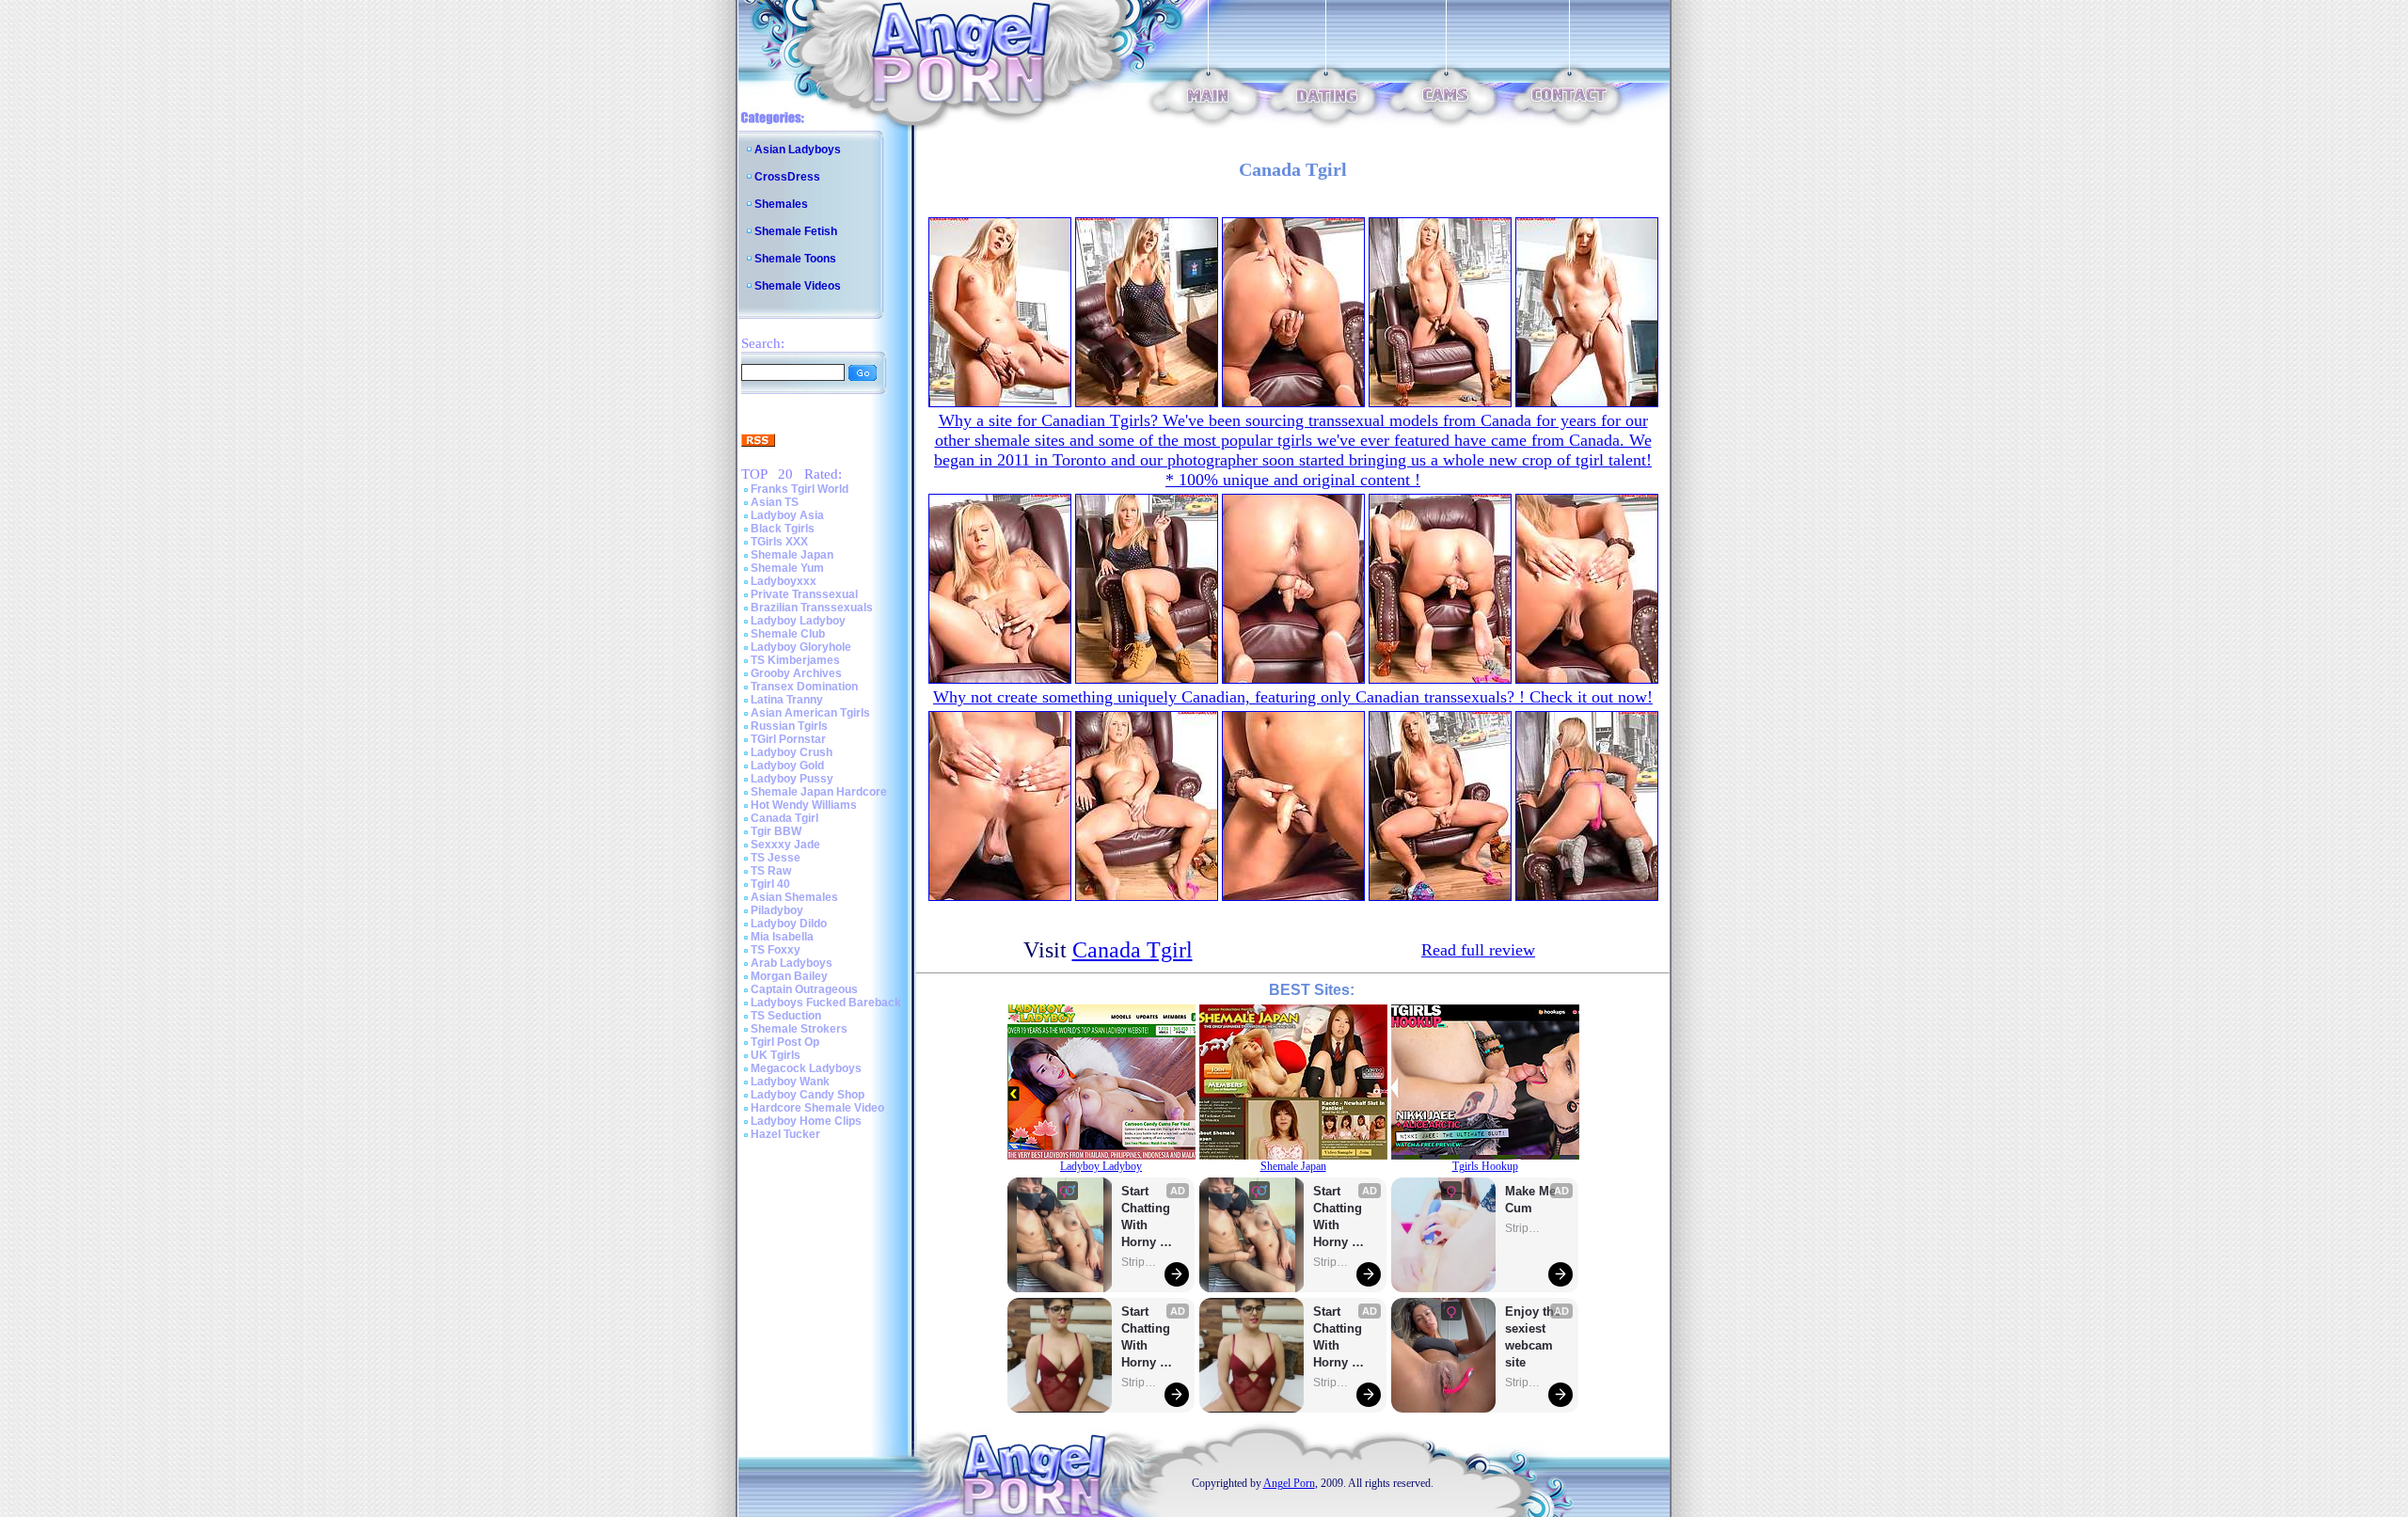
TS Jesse (776, 858)
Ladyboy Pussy (792, 779)
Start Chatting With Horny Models (1148, 1217)
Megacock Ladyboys (806, 1068)
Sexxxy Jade (785, 845)
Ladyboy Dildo (789, 924)
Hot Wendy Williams (804, 805)
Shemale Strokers (799, 1029)
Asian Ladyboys (798, 150)
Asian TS (775, 502)
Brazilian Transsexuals (812, 608)
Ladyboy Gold (787, 766)
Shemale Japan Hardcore (819, 792)
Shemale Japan (792, 555)
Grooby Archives (796, 673)
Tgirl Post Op (785, 1042)
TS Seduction (786, 1016)
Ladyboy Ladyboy (798, 621)
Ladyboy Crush (792, 752)
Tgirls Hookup (1485, 1166)
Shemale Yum (787, 568)
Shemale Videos (798, 286)
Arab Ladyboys (792, 963)
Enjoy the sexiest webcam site (1533, 1337)
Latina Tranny (787, 700)
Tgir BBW (776, 831)
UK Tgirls (776, 1055)
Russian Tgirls (789, 726)
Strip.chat (1140, 1262)
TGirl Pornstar (788, 739)
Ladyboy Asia (787, 515)
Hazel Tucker (785, 1134)
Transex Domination (804, 687)
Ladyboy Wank (790, 1082)
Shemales (781, 204)
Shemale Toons (795, 259)
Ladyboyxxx (784, 581)
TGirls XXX (779, 542)
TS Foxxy (776, 950)
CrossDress (787, 177)
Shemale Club (788, 634)
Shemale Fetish (796, 231)
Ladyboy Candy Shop (808, 1095)
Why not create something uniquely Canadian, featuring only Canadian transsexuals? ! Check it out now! (1293, 697)
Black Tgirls (783, 529)
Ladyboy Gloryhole (801, 647)
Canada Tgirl (784, 818)
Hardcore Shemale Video (817, 1108)
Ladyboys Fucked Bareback (826, 1003)
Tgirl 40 (770, 884)
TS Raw (771, 871)
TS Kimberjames (795, 660)
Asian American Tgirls (810, 713)
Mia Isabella (782, 937)
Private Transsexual (804, 594)
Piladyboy (777, 910)
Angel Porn (1289, 1483)
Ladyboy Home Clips (806, 1121)
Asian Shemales (794, 897)
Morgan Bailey (789, 976)
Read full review (1478, 950)
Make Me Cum (1532, 1200)
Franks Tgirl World (800, 489)
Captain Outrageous (804, 989)
